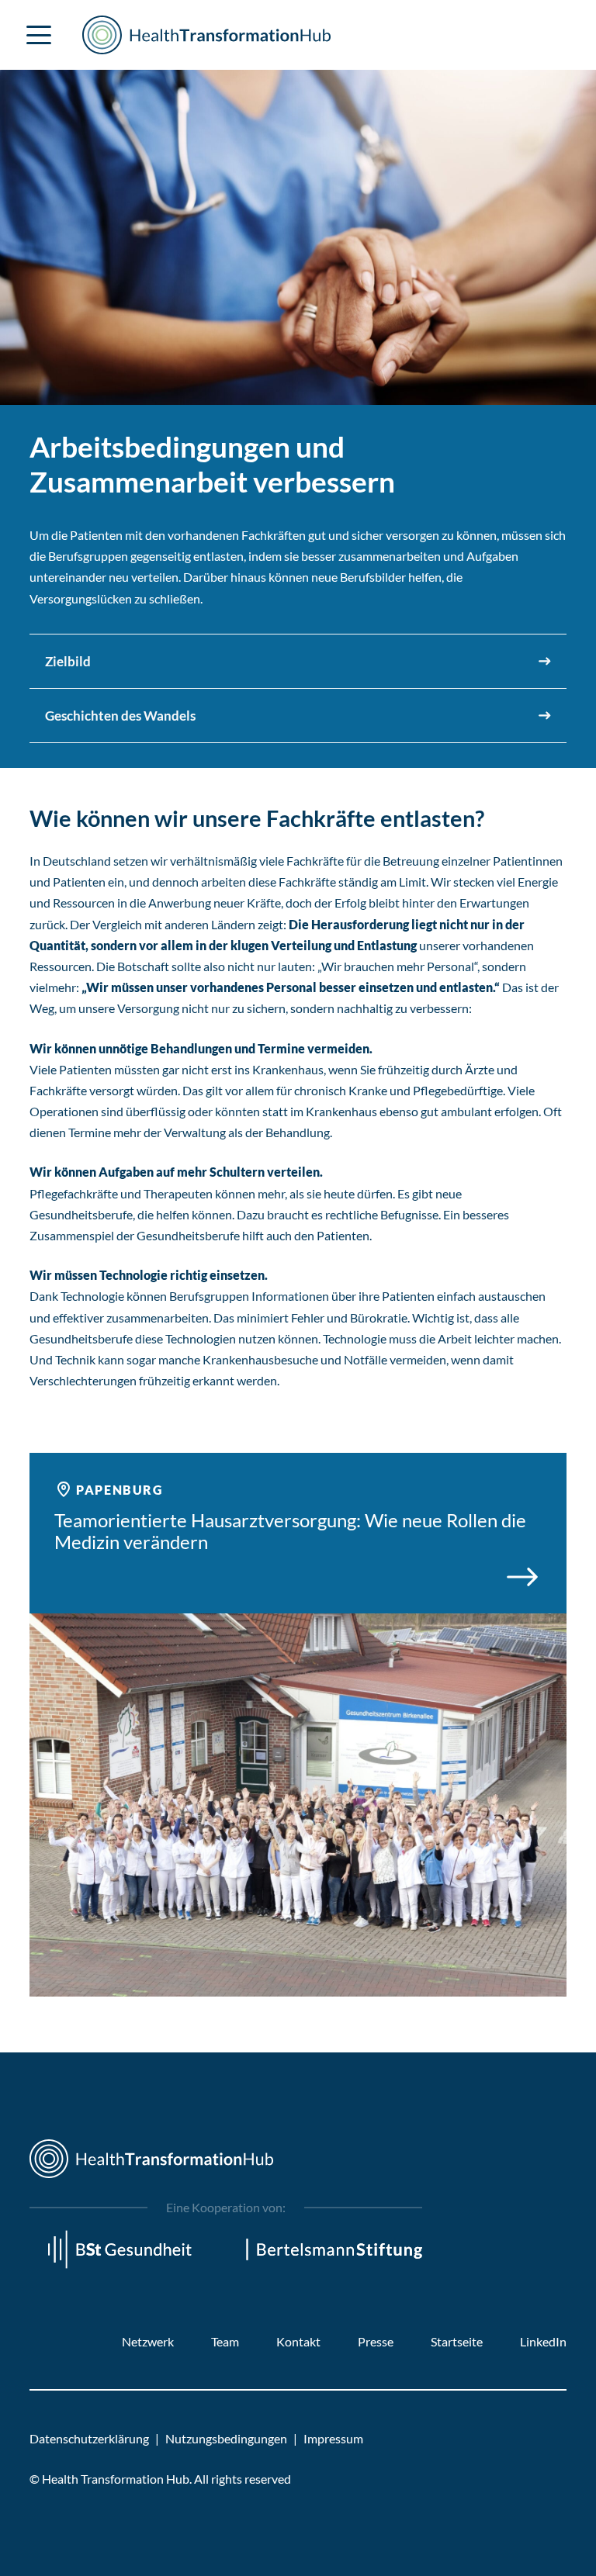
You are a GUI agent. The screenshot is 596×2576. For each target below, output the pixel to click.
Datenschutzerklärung (89, 2438)
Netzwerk (148, 2341)
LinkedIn (543, 2341)
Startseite (457, 2341)
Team (225, 2341)
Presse (376, 2341)
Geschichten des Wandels (120, 716)
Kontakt (298, 2341)
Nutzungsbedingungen (226, 2438)
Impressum (333, 2438)
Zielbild (68, 661)
